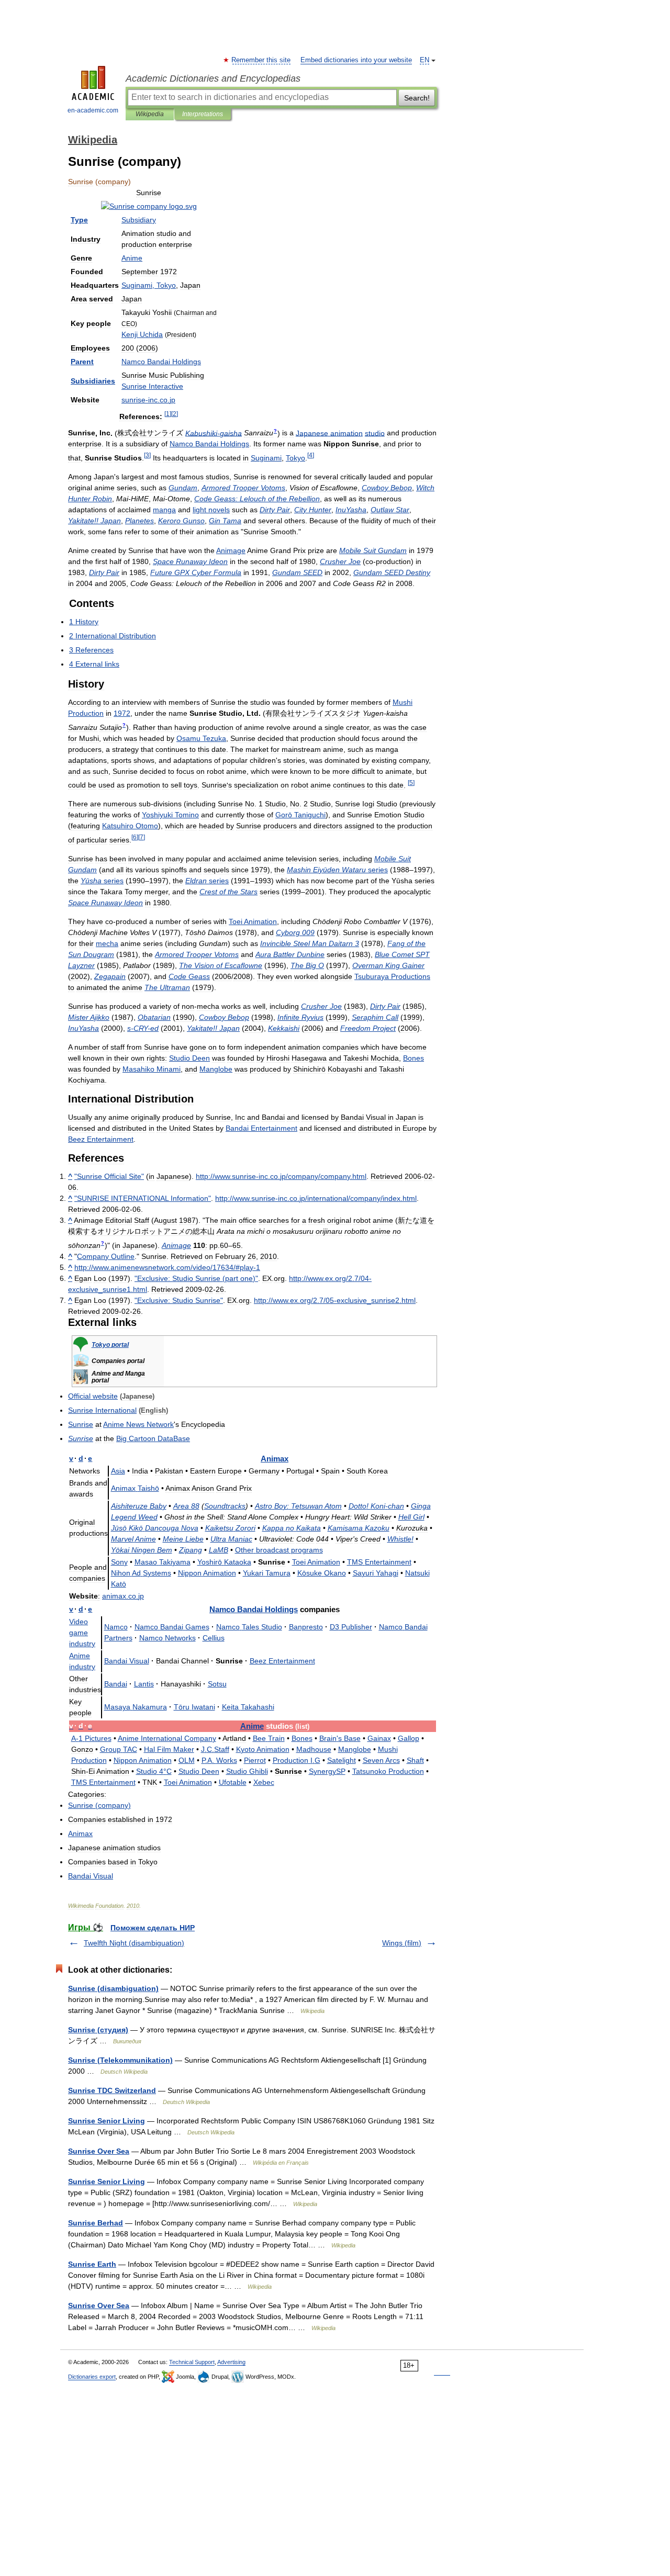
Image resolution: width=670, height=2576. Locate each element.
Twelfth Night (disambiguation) (134, 1943)
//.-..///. (316, 1198)
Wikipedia (150, 114)
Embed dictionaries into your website (356, 60)
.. (123, 1596)
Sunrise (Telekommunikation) (120, 2060)
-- (143, 1028)
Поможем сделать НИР (153, 1928)
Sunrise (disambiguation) (113, 1988)
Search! (417, 98)
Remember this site (261, 60)
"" (109, 1176)
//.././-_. (335, 1300)
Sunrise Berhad (96, 2223)
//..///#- (167, 1267)
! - (376, 1506)
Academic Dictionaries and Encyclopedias (213, 78)
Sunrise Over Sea (99, 2151)
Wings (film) (402, 1943)
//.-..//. (281, 1176)
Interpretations (203, 114)
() (99, 1805)
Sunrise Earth (92, 2264)
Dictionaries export (92, 2377)
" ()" (196, 1278)
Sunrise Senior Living (107, 2121)
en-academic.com (93, 110)
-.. (148, 400)
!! (94, 521)
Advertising (231, 2362)
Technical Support (192, 2362)
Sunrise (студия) (98, 2030)
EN (425, 60)
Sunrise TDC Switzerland (112, 2090)
